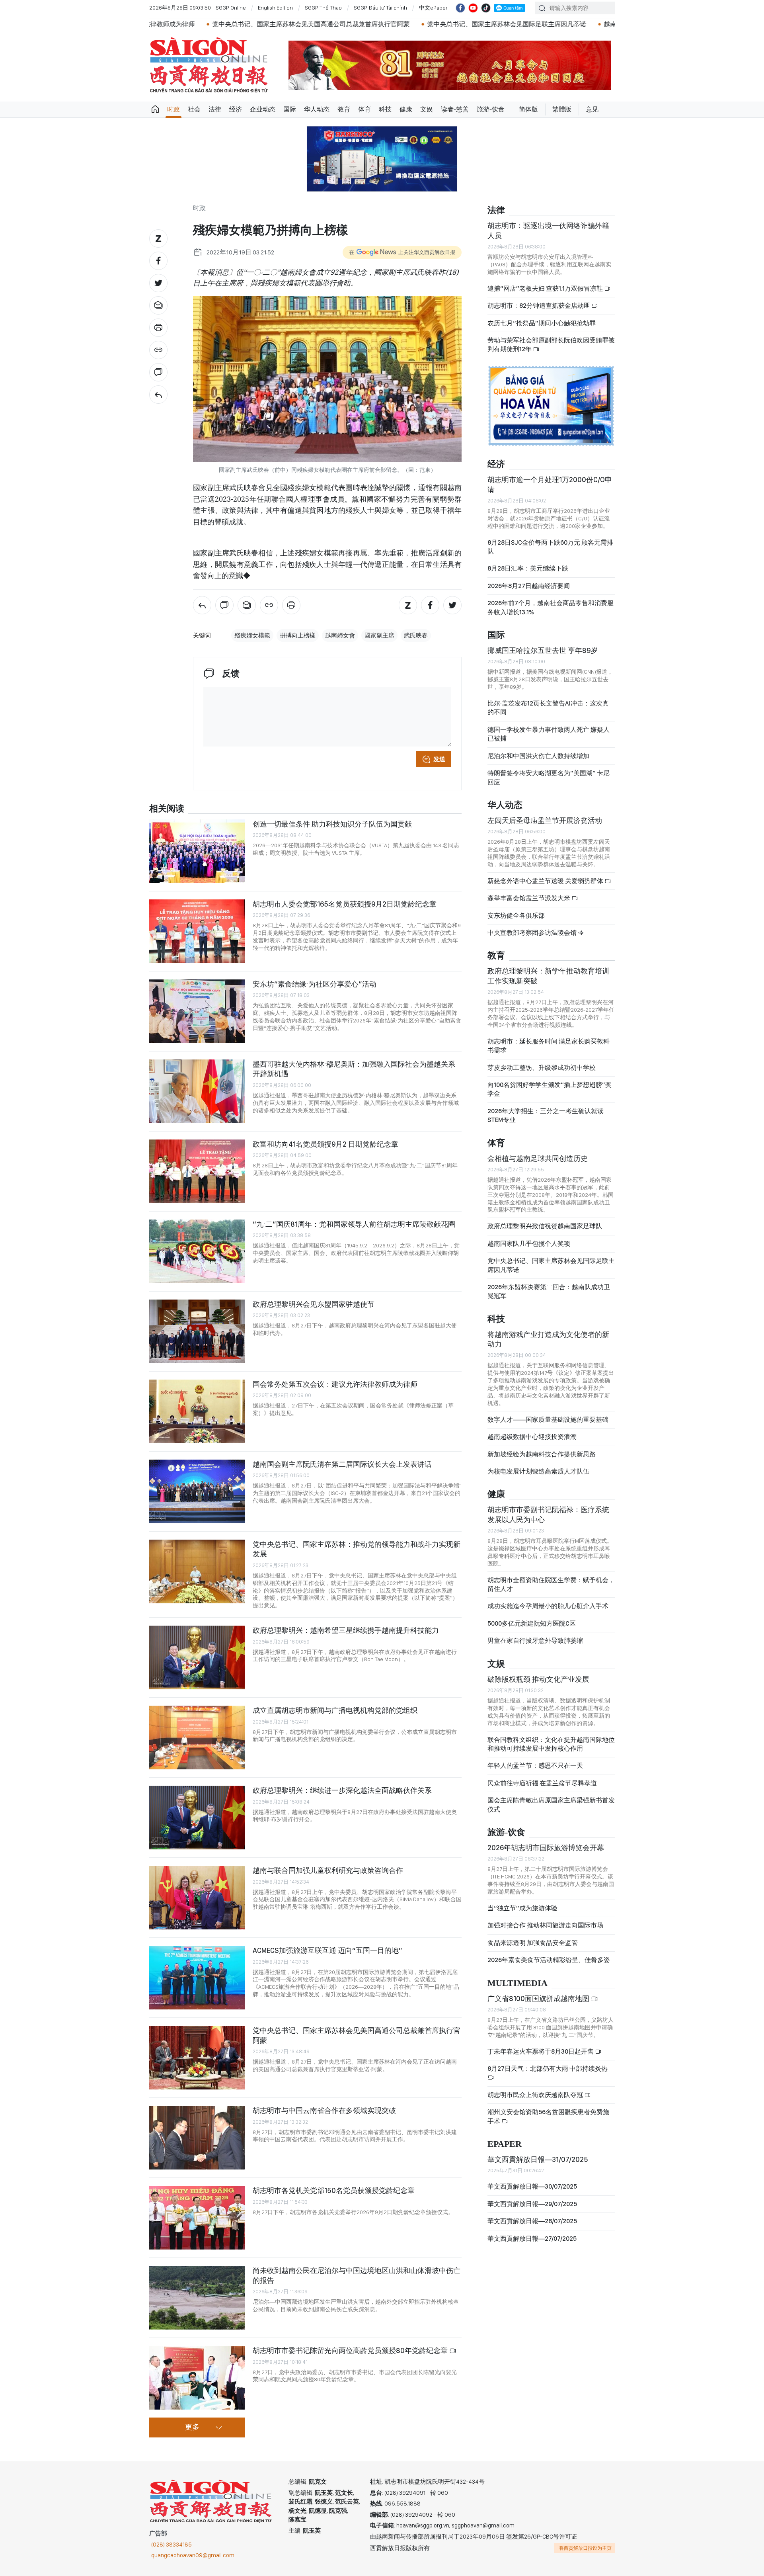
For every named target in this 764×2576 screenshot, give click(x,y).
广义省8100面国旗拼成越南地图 (539, 1998)
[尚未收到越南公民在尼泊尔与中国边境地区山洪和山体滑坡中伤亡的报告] (197, 2298)
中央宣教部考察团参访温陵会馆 (533, 933)
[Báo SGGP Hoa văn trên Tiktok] (486, 8)
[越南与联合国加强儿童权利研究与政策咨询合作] (197, 1898)
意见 (592, 109)
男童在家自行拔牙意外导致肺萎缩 (535, 1641)
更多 (192, 2427)
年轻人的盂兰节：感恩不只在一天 (535, 1766)
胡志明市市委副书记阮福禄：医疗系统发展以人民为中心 (548, 1514)
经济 (236, 109)
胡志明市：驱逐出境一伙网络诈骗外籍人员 (548, 230)
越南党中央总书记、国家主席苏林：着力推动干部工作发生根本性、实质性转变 (593, 24)
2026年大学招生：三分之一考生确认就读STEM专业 (546, 1115)
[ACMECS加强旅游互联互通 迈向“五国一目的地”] (197, 1978)
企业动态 (263, 109)
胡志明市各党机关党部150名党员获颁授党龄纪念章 (334, 2190)
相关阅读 (167, 809)
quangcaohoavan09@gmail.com (193, 2555)
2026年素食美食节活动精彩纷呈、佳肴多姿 (549, 1960)
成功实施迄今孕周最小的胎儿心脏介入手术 (548, 1606)
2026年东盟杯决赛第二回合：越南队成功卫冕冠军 (549, 1291)
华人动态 (317, 109)
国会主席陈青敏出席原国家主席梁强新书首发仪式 (551, 1805)
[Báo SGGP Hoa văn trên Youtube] (473, 8)
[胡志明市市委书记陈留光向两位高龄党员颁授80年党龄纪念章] (197, 2378)
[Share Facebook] (158, 261)
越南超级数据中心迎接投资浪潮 (532, 1437)
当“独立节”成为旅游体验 (522, 1908)
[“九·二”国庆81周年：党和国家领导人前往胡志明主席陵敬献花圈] (197, 1251)
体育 (364, 109)
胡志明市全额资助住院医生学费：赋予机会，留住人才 (551, 1584)
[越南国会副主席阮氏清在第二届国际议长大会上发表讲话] (197, 1491)
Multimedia (517, 1983)
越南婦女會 (340, 635)
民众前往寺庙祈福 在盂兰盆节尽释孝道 (543, 1783)
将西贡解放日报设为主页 (585, 2548)
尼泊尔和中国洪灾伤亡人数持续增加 (538, 756)
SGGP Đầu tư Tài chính (380, 8)
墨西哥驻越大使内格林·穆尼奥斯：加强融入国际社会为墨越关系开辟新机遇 (354, 1069)
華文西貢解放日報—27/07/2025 (532, 2239)
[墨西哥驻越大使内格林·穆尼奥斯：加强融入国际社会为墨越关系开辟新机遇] (197, 1091)
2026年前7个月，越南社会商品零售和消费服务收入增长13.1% (551, 607)
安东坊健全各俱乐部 (516, 916)
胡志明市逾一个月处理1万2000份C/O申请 (550, 484)
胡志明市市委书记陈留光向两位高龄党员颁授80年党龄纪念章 (351, 2350)
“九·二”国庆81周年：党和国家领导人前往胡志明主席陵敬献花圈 (354, 1224)
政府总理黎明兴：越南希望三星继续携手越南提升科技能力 (346, 1630)
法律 (215, 109)
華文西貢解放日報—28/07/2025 (532, 2221)
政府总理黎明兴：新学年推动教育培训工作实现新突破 (548, 976)
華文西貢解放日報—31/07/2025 (538, 2159)
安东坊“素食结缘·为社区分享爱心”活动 (315, 984)
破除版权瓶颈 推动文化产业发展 (538, 1679)
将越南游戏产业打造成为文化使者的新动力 (548, 1339)
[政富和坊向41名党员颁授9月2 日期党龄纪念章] (197, 1171)
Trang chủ (155, 109)
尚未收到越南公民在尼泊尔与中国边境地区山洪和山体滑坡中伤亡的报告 (357, 2275)
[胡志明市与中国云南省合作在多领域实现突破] (197, 2138)
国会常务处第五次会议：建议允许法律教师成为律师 (335, 1384)
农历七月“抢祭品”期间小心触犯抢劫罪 (542, 323)
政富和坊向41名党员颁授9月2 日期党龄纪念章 (325, 1144)
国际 (290, 109)
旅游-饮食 (491, 109)
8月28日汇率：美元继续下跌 (528, 568)
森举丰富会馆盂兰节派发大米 (529, 898)
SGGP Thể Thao (323, 8)
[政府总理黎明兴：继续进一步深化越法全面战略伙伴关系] (197, 1818)
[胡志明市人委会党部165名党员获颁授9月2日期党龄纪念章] (197, 931)
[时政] (158, 395)
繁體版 (562, 109)
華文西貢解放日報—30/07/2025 (532, 2186)
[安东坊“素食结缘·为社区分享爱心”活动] (197, 1011)
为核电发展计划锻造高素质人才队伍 (538, 1471)
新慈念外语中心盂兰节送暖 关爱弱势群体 (546, 881)
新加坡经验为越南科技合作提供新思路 (542, 1454)
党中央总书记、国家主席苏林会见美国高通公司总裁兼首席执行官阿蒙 (189, 24)
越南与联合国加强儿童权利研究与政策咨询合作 (328, 1870)
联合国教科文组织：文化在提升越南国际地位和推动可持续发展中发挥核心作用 (551, 1744)
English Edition (275, 8)
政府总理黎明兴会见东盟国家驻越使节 (314, 1304)
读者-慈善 (455, 109)
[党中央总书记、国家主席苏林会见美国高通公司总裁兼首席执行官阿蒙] (197, 2058)
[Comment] (158, 372)
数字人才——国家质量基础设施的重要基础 (548, 1420)
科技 (385, 109)
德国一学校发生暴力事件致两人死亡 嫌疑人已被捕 (549, 734)
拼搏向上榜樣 (298, 635)
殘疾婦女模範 (252, 635)
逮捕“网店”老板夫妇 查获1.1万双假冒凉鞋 (546, 288)
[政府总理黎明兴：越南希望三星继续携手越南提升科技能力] (197, 1657)
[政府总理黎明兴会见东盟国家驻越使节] (197, 1331)
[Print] (158, 328)
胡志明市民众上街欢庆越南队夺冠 (536, 2095)
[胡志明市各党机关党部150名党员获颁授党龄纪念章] (197, 2218)
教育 (344, 109)
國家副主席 (379, 635)
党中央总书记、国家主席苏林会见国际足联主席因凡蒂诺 (385, 24)
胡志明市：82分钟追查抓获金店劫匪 (539, 306)
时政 (173, 109)
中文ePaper (433, 8)
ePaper (505, 2144)
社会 (194, 109)
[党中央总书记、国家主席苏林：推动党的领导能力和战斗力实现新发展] (197, 1571)
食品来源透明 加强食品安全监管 (533, 1943)
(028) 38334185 (172, 2545)
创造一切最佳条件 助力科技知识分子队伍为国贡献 (332, 824)
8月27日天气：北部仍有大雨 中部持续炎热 (548, 2069)
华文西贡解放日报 (209, 65)
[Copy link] (158, 350)
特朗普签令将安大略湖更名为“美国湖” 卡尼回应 (549, 777)
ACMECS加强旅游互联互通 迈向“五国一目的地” (327, 1950)
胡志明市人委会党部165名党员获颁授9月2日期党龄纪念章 (345, 904)
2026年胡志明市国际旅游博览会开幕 (546, 1848)
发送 (439, 759)
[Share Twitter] (158, 283)
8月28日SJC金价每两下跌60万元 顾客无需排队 (550, 547)
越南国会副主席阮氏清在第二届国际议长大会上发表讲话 (342, 1464)
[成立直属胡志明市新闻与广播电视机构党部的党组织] (197, 1738)
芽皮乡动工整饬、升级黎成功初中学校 (542, 1068)
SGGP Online (231, 8)
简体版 (528, 109)
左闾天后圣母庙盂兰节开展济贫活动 (545, 820)
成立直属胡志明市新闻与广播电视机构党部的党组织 (335, 1710)
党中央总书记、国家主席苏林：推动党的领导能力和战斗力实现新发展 (357, 1549)
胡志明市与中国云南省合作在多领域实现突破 (324, 2110)
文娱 (427, 109)
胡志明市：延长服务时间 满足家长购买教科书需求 (549, 1046)
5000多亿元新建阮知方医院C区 (532, 1623)
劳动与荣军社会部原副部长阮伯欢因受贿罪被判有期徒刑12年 (551, 345)
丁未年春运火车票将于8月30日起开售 (541, 2051)
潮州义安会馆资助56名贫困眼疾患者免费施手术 (548, 2116)
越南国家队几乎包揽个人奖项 (529, 1244)
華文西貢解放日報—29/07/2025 (532, 2204)
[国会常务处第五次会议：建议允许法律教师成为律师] (197, 1411)
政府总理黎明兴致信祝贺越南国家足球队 (545, 1226)
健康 (406, 109)
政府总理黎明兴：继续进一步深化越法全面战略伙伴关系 (342, 1790)
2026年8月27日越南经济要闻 (529, 586)
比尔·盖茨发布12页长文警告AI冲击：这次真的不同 (548, 708)
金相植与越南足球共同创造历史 (538, 1158)
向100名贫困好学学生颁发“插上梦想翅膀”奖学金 (550, 1089)
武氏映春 (416, 635)
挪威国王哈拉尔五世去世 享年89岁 (543, 650)
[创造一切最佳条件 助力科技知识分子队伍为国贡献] (197, 851)
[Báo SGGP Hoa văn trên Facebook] (460, 8)
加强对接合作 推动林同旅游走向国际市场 (545, 1925)
